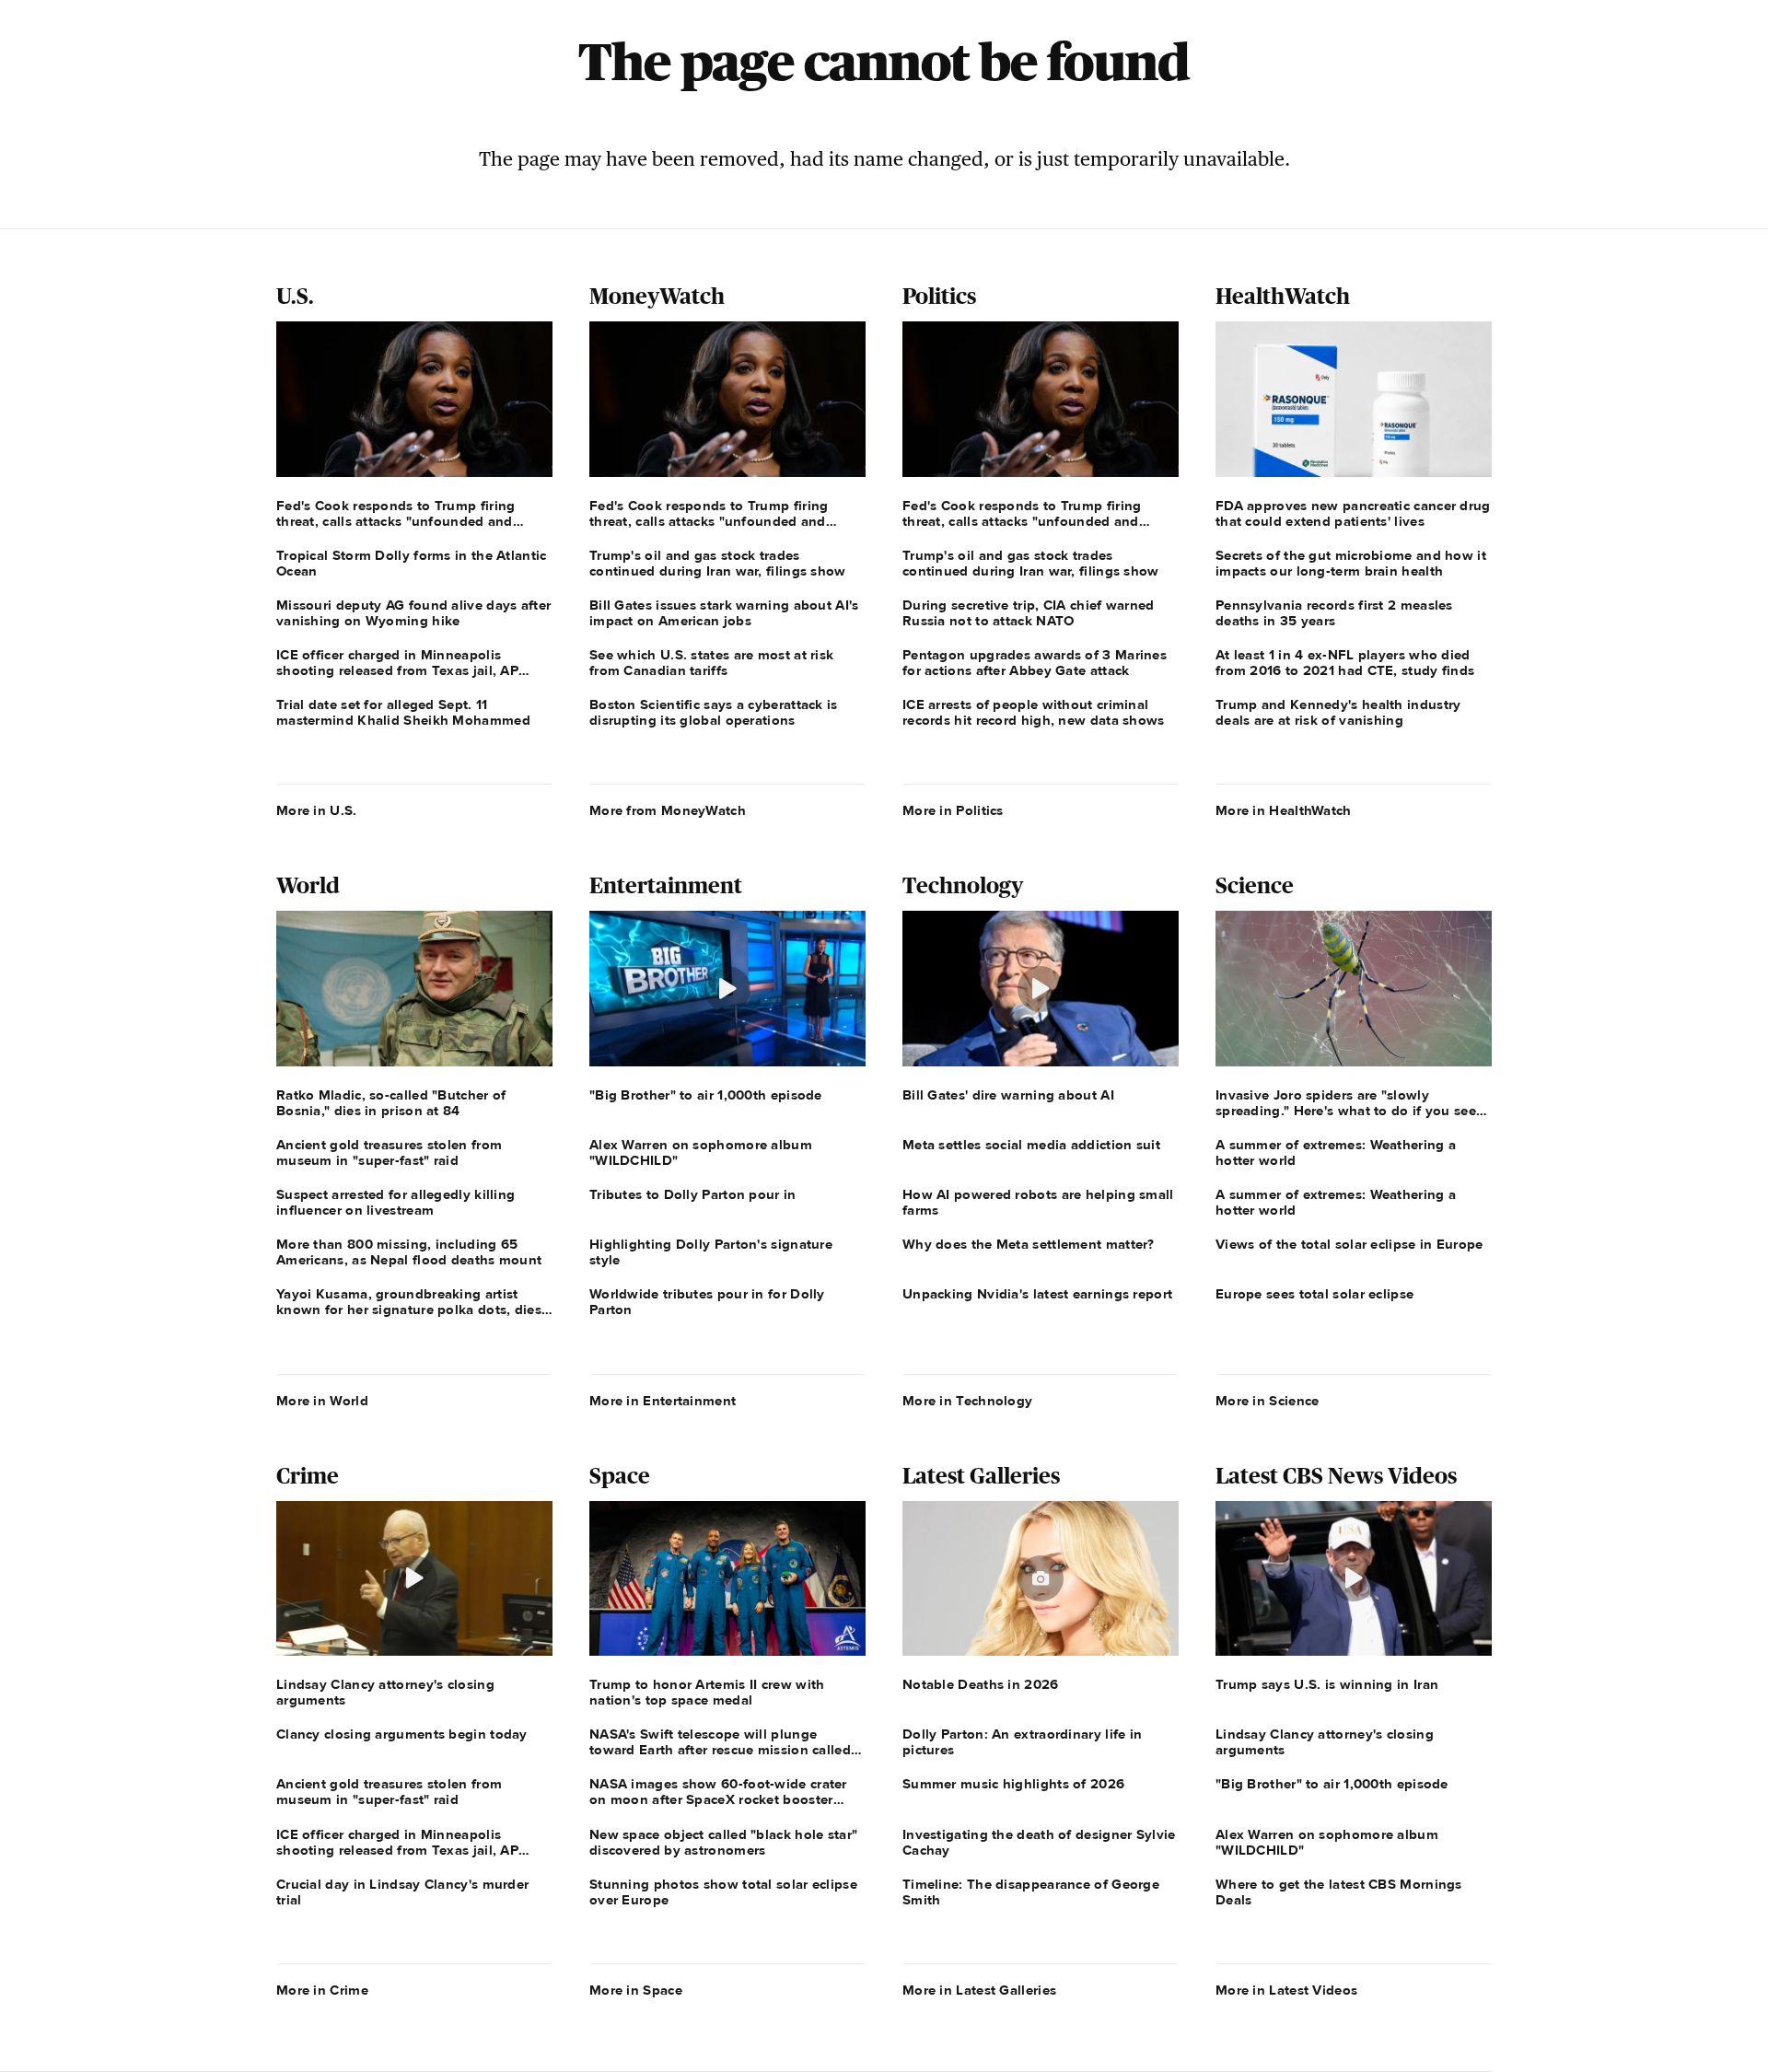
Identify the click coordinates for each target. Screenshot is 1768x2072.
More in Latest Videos (1286, 1990)
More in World (322, 1401)
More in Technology (967, 1401)
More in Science (1268, 1401)
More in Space (636, 1990)
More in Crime (322, 1990)
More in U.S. (317, 810)
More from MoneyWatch (668, 810)
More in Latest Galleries (979, 1990)
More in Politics (953, 810)
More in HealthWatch (1284, 810)
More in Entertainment (663, 1401)
